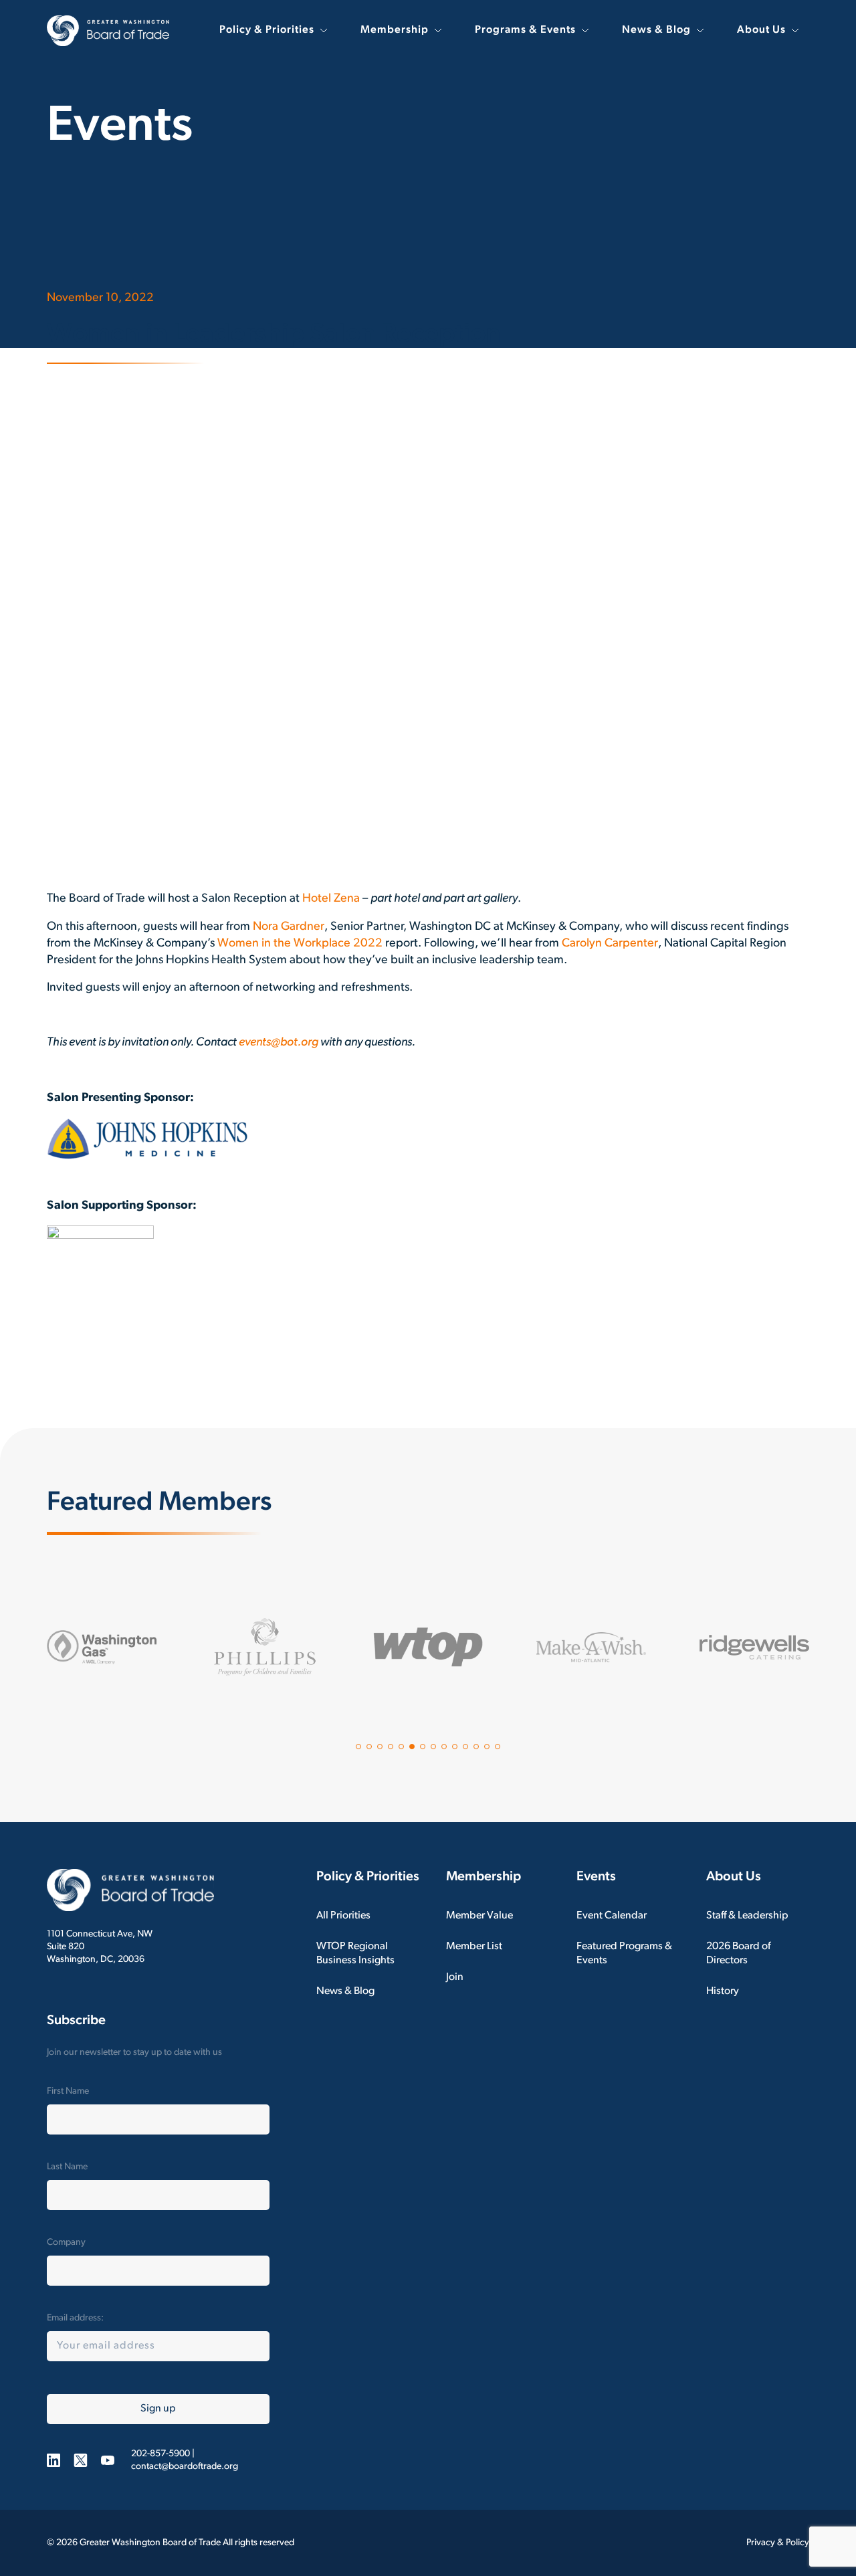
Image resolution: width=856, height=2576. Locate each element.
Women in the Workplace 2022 (300, 944)
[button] (358, 1747)
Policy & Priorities (267, 30)
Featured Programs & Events (624, 1954)
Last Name (67, 2167)
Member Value (479, 1916)
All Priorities (343, 1916)
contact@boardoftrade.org (185, 2467)
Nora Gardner (289, 927)
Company (66, 2243)
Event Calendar (612, 1916)
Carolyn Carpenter (610, 944)
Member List (474, 1947)
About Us (761, 30)
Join (455, 1977)
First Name (68, 2091)
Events (596, 1877)
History (723, 1991)
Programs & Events (525, 30)
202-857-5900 (160, 2454)
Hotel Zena (331, 899)
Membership (395, 30)
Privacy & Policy (778, 2543)
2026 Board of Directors (738, 1954)
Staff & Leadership (747, 1916)
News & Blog (656, 30)
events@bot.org (279, 1043)
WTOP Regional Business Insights (355, 1954)
